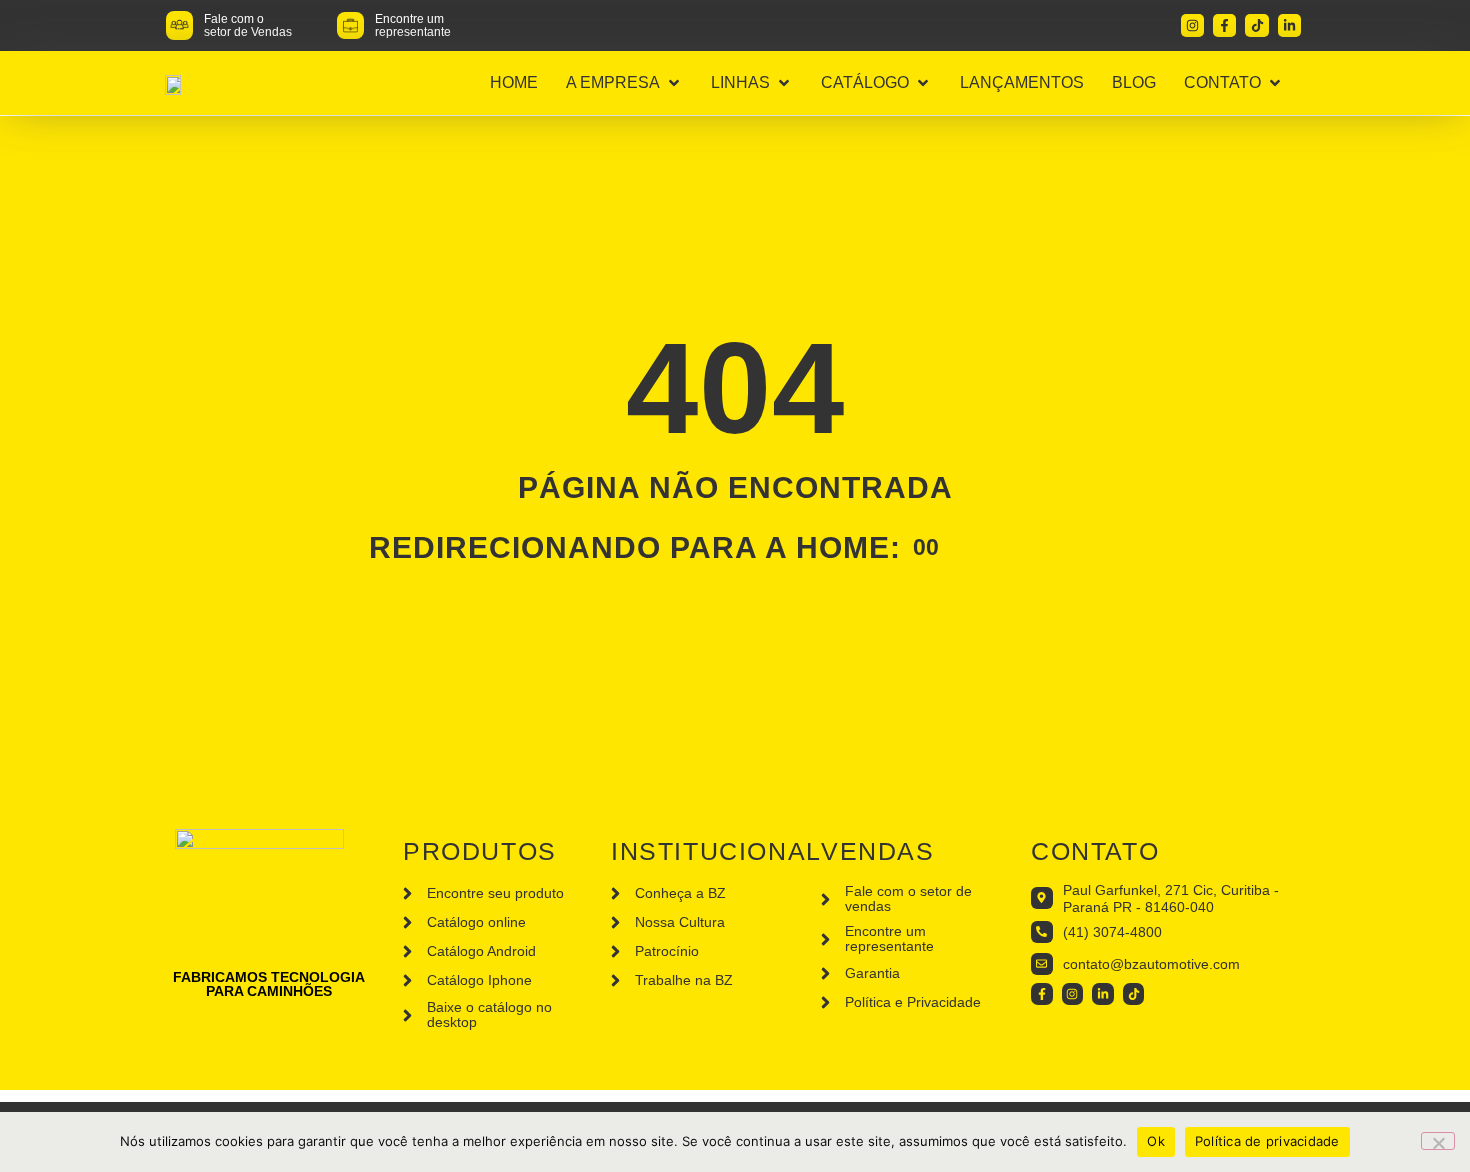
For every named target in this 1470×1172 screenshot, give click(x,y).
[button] (624, 83)
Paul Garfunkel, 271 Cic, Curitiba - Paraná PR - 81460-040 (1171, 898)
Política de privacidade (1267, 1141)
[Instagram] (1192, 25)
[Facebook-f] (1224, 25)
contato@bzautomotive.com (1151, 964)
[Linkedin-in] (1289, 25)
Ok (1156, 1141)
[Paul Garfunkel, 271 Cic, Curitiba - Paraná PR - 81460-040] (1042, 898)
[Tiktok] (1256, 25)
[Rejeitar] (1438, 1141)
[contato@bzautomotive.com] (1042, 964)
